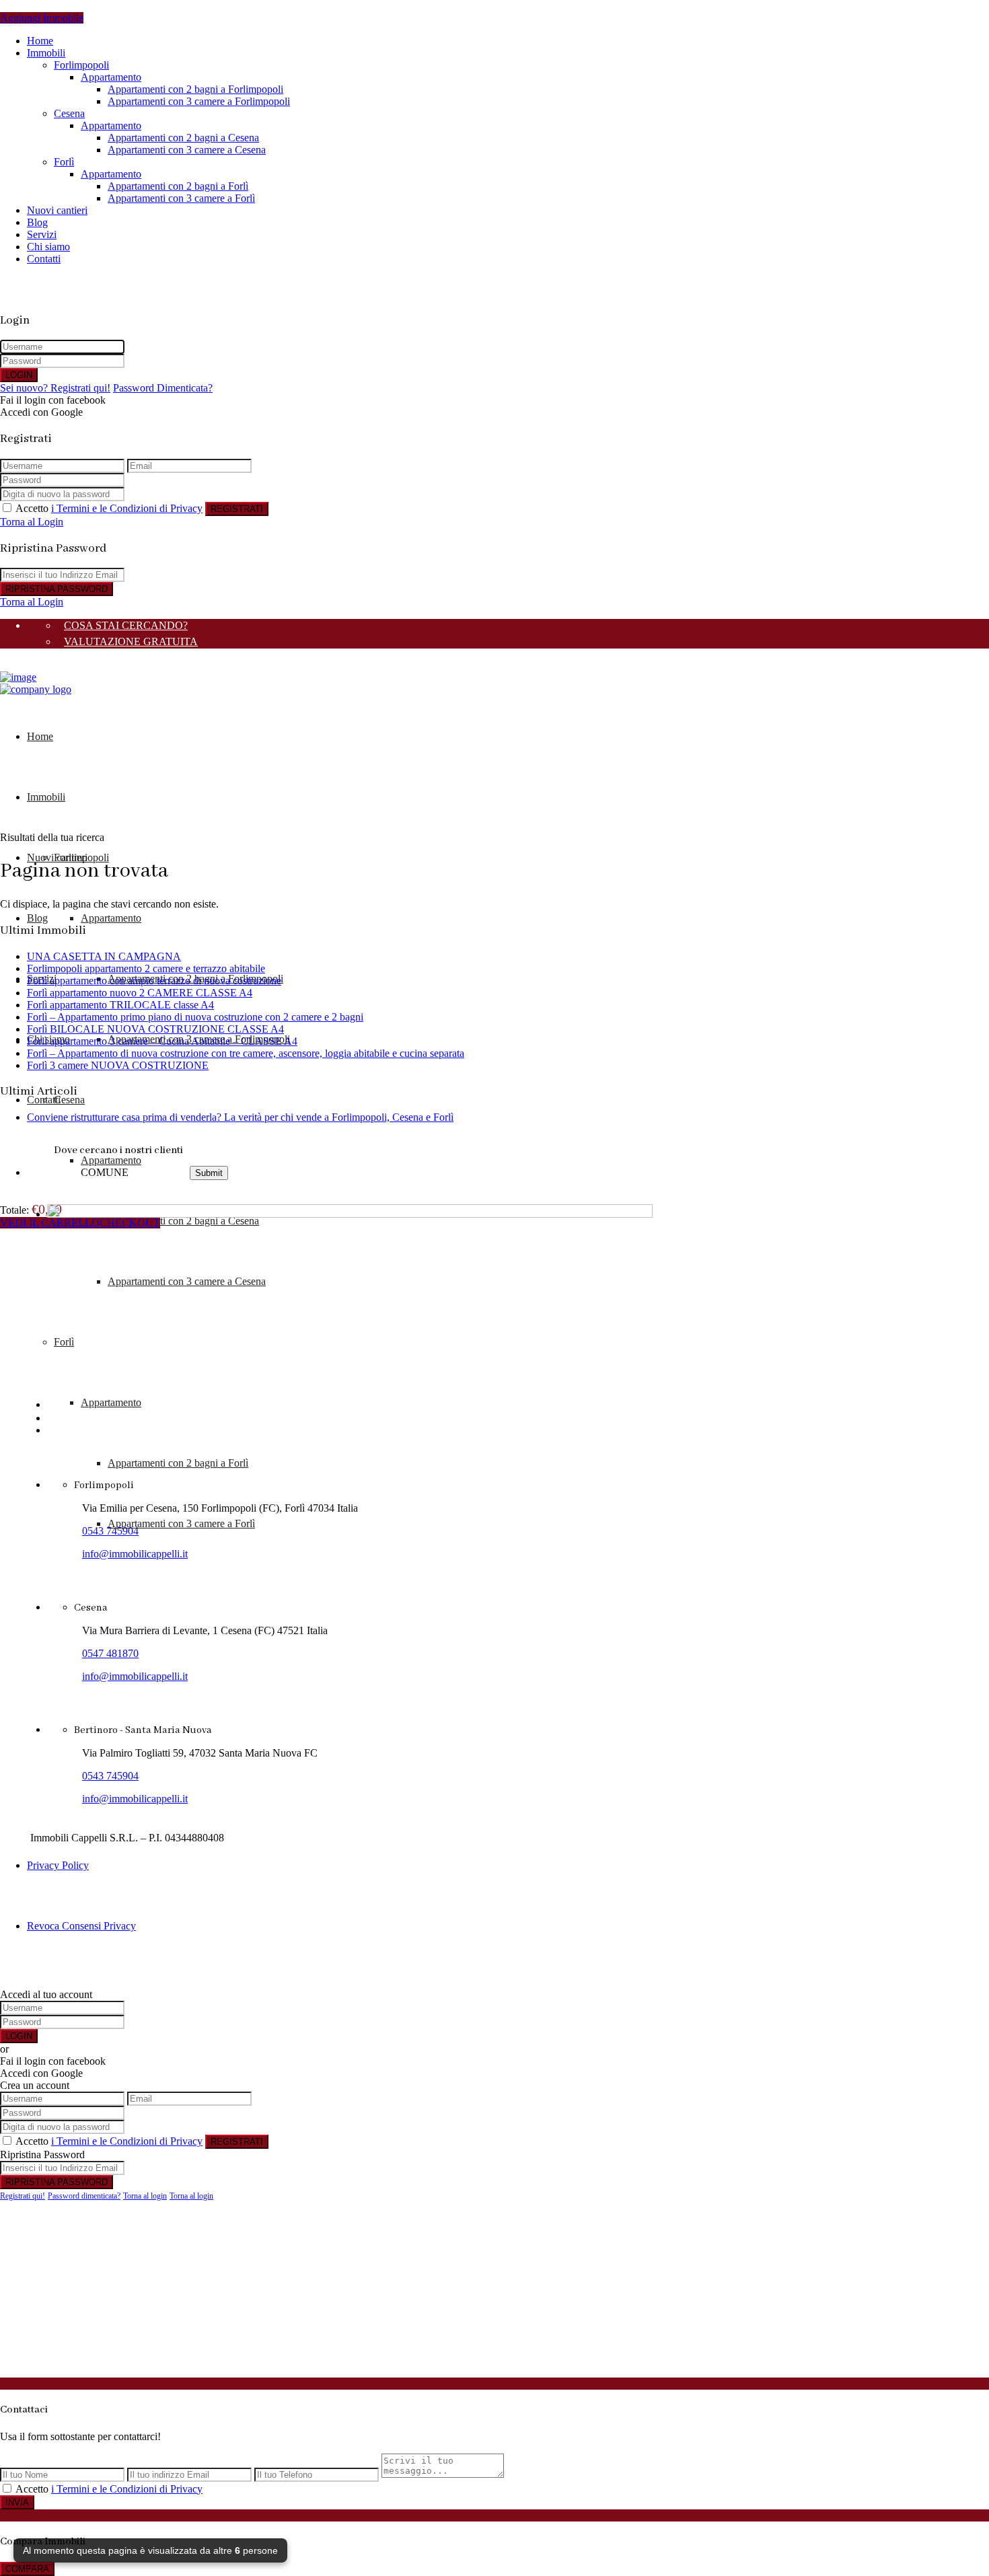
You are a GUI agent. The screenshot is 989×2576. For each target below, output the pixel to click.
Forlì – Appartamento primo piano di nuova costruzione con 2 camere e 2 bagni (195, 1017)
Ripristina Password (57, 589)
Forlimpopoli (81, 65)
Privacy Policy (58, 1865)
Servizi (42, 234)
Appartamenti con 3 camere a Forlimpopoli (199, 101)
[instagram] (75, 1418)
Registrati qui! (23, 2196)
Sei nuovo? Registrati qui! (55, 388)
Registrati (237, 509)
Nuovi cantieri (57, 210)
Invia (17, 2502)
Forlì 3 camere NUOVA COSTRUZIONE (118, 1065)
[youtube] (62, 1418)
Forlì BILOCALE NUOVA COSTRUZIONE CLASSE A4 (155, 1029)
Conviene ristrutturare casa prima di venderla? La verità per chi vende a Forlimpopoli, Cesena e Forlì (240, 1117)
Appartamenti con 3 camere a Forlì (181, 198)
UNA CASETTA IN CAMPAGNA (104, 956)
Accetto (109, 508)
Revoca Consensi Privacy (81, 1926)
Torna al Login (32, 522)
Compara (27, 2569)
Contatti (44, 1100)
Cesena (69, 113)
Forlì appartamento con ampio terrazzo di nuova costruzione (154, 981)
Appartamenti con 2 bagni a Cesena (183, 138)
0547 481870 (110, 1653)
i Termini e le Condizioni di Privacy (127, 508)
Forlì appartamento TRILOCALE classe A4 (120, 1005)
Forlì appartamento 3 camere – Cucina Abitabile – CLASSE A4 (162, 1041)
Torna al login (145, 2196)
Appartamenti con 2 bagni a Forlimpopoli (195, 89)
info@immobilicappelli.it (135, 1554)
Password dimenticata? (84, 2196)
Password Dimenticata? (163, 388)
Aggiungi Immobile (42, 18)
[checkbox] (7, 2488)
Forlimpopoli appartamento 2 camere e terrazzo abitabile (146, 968)
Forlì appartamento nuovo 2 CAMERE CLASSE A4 (140, 993)
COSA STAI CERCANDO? (126, 625)
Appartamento (111, 77)
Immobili (46, 53)
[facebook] (51, 1418)
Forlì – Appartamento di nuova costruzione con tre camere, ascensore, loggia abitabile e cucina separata (246, 1053)
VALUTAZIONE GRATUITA (131, 641)
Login (19, 375)
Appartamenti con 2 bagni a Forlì (178, 186)
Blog (37, 222)
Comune (105, 1172)
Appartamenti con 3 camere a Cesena (187, 150)
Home (40, 41)
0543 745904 (110, 1531)
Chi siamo (48, 247)
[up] (4, 2371)
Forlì (64, 162)
